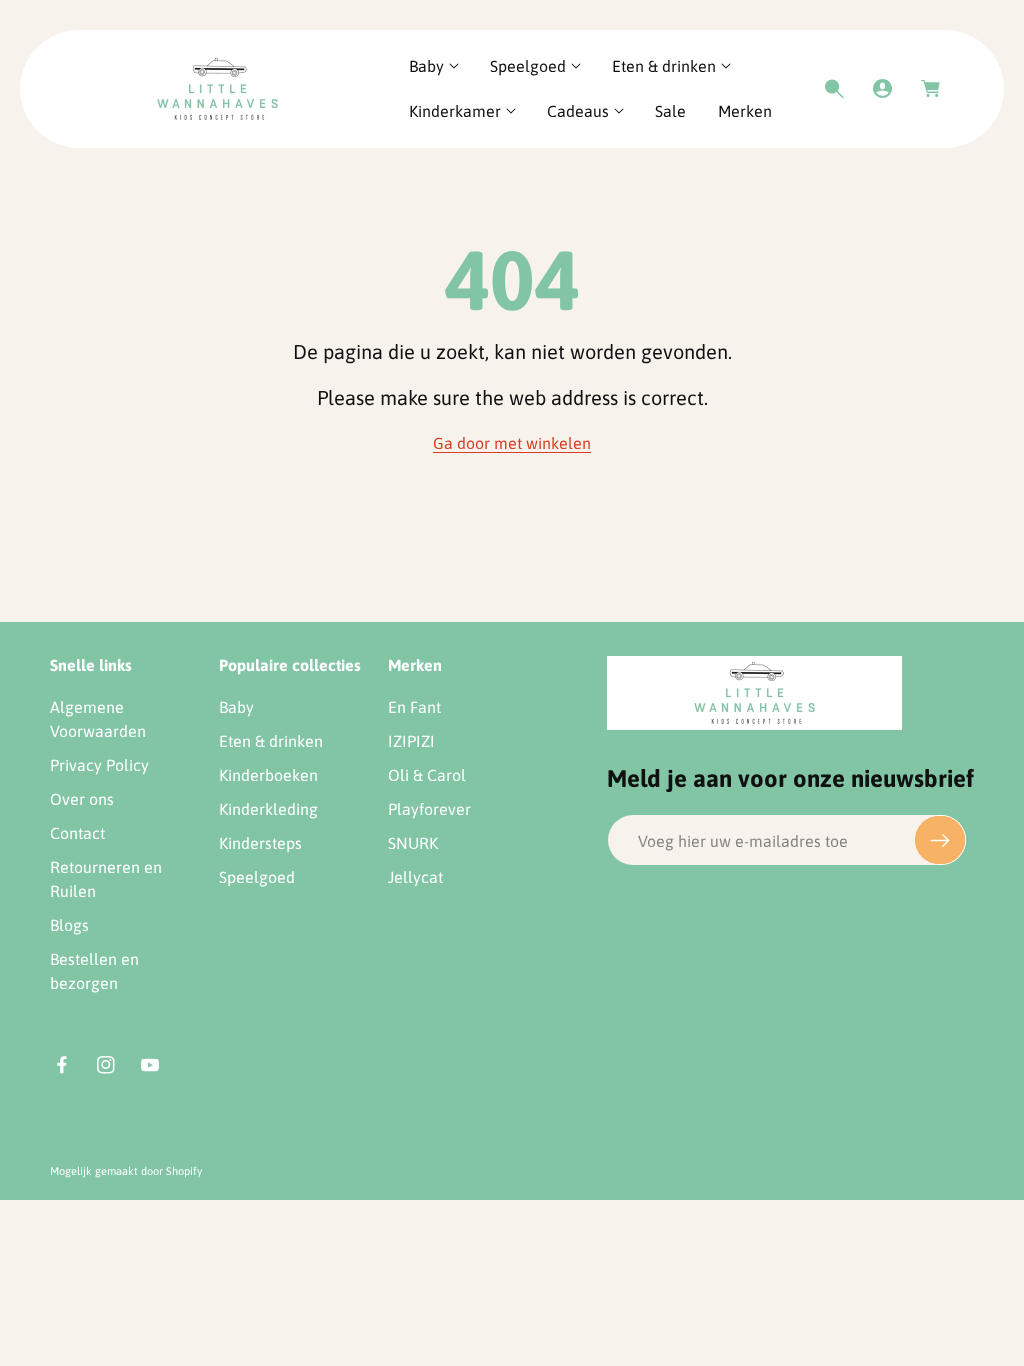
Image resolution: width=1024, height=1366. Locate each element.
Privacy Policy (99, 765)
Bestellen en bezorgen (94, 971)
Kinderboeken (268, 775)
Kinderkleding (268, 809)
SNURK (413, 843)
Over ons (82, 799)
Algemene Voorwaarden (98, 719)
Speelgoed (257, 877)
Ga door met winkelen (512, 443)
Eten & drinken (271, 741)
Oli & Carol (427, 775)
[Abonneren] (940, 840)
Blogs (69, 925)
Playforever (429, 809)
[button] (433, 66)
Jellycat (415, 877)
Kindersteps (260, 843)
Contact (77, 833)
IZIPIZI (411, 741)
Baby (236, 707)
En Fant (414, 707)
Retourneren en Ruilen (106, 879)
